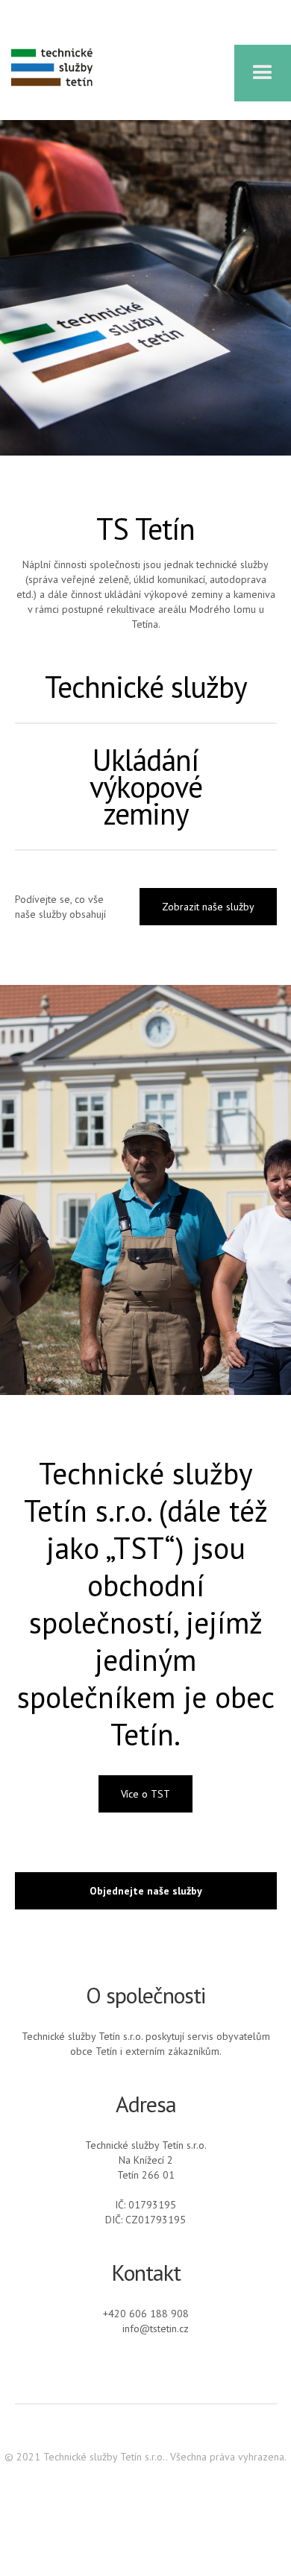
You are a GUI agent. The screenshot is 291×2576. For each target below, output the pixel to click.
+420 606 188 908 (146, 2314)
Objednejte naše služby (146, 1891)
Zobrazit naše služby (208, 907)
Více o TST (145, 1794)
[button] (263, 73)
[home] (48, 67)
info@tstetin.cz (156, 2328)
